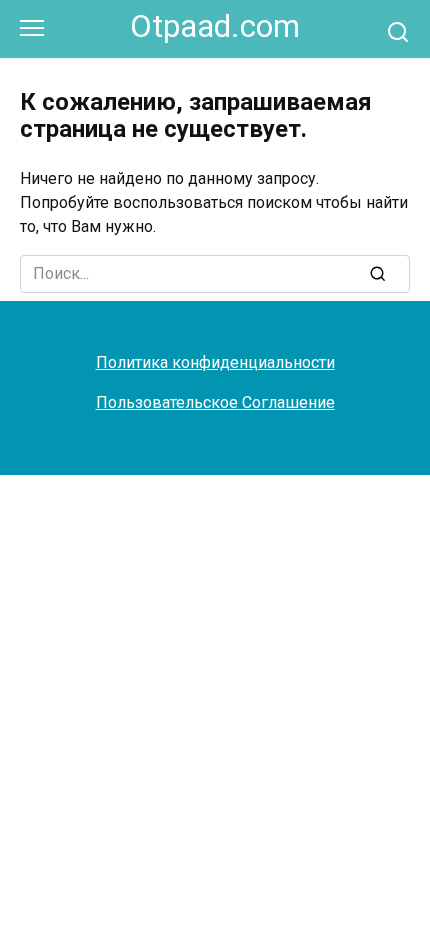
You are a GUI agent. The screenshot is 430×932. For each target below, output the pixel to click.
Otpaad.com (215, 26)
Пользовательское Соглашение (215, 402)
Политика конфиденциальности (215, 362)
